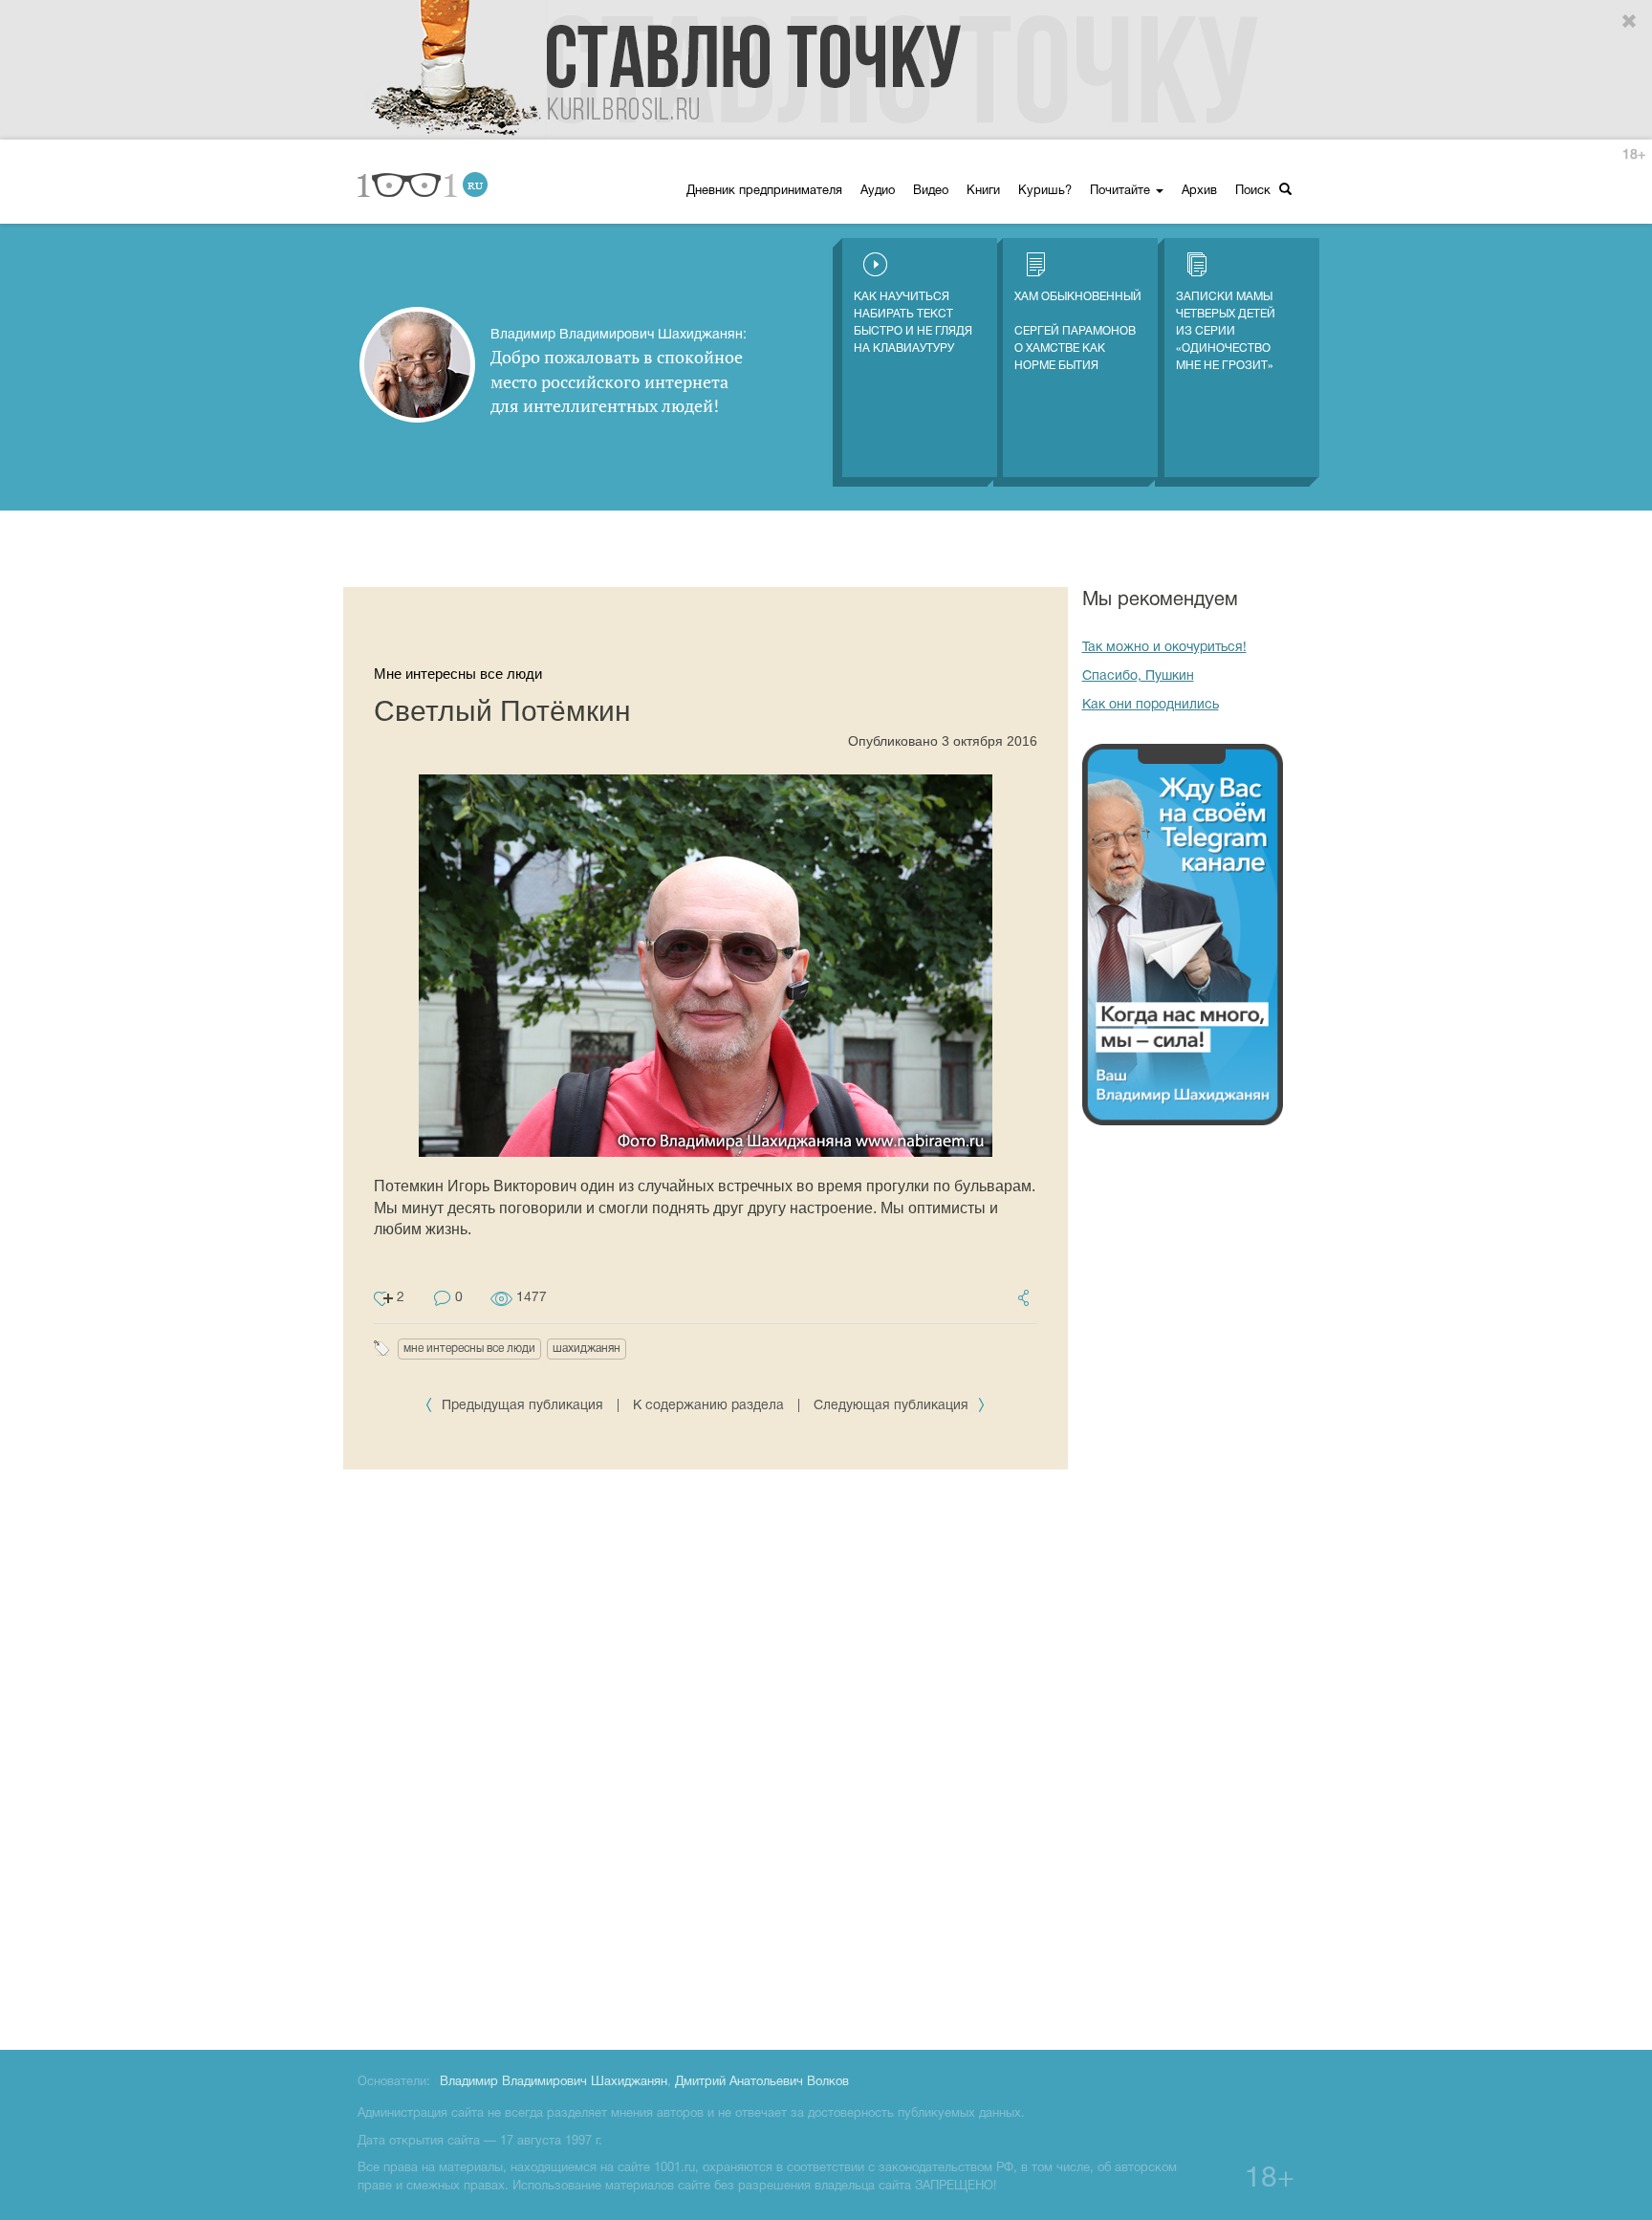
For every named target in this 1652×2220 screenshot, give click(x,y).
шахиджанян (587, 1349)
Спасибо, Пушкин (1138, 676)
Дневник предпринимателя (764, 191)
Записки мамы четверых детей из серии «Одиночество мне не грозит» (1226, 331)
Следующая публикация (893, 1406)
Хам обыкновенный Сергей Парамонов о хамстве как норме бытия (1078, 331)
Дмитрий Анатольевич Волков (762, 2082)
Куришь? (1045, 191)
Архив (1199, 191)
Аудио (878, 191)
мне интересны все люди (469, 1349)
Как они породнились (1151, 705)
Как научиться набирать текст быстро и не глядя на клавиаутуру (913, 323)
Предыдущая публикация (522, 1406)
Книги (983, 191)
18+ (1634, 155)
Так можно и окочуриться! (1164, 648)
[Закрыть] (1630, 22)
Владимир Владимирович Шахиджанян (554, 2082)
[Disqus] (706, 1756)
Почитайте (1122, 191)
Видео (931, 191)
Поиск (1255, 191)
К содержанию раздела (708, 1406)
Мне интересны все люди (458, 674)
